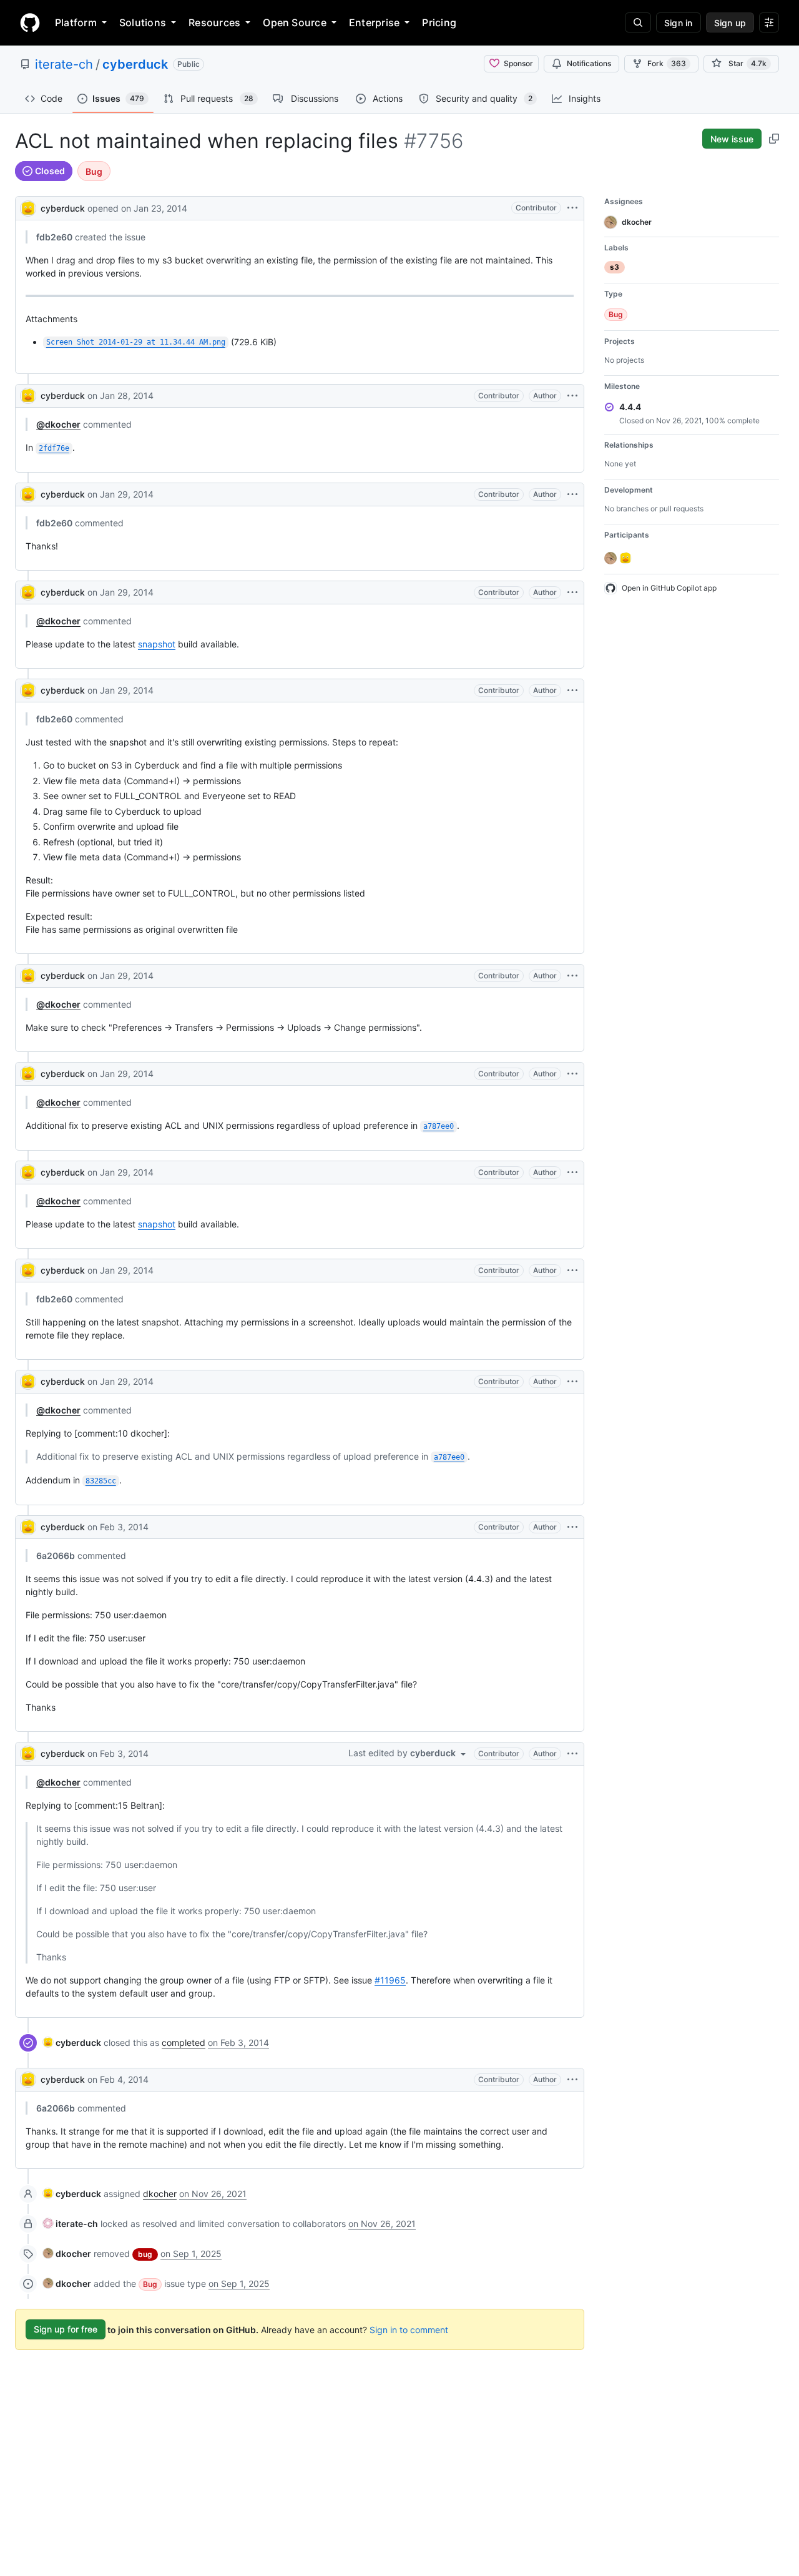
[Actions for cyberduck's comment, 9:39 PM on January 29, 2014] (572, 1382)
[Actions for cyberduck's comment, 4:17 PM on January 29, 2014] (572, 976)
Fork (667, 63)
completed (184, 2043)
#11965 (390, 1980)
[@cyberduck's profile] (28, 207)
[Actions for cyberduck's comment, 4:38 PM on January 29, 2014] (572, 1172)
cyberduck (135, 64)
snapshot (157, 644)
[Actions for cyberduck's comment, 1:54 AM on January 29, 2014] (572, 494)
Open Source (295, 22)
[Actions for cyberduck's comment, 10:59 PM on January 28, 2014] (572, 396)
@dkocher (58, 424)
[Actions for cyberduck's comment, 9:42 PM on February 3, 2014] (572, 1754)
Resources (214, 22)
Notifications (589, 63)
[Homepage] (30, 22)
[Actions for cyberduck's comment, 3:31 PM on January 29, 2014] (572, 691)
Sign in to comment (409, 2329)
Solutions (143, 22)
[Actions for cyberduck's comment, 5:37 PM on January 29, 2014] (572, 1271)
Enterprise (374, 22)
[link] (72, 2043)
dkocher (160, 2194)
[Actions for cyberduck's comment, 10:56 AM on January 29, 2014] (572, 592)
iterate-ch (64, 64)
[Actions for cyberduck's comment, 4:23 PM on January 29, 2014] (572, 1074)
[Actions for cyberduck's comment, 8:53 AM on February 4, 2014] (572, 2080)
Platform (76, 22)
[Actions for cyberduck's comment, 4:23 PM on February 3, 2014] (572, 1527)
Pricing (439, 22)
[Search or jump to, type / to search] (638, 22)
